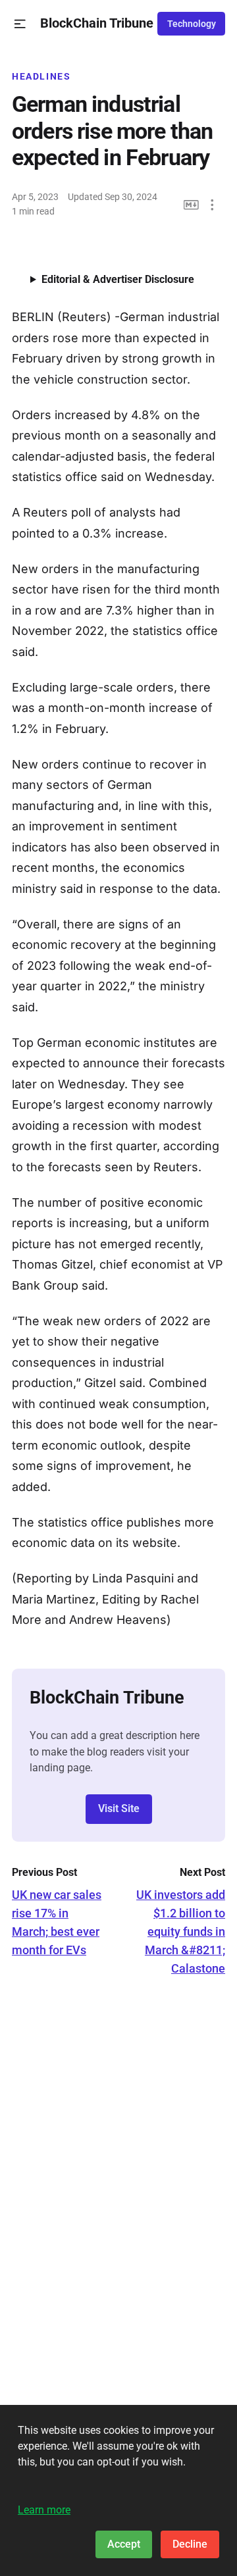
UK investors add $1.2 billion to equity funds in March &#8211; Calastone (181, 1932)
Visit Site (119, 1808)
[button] (20, 24)
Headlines (41, 76)
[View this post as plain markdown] (191, 205)
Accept (124, 2544)
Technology (192, 24)
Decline (190, 2544)
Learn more (44, 2510)
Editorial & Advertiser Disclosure (118, 279)
